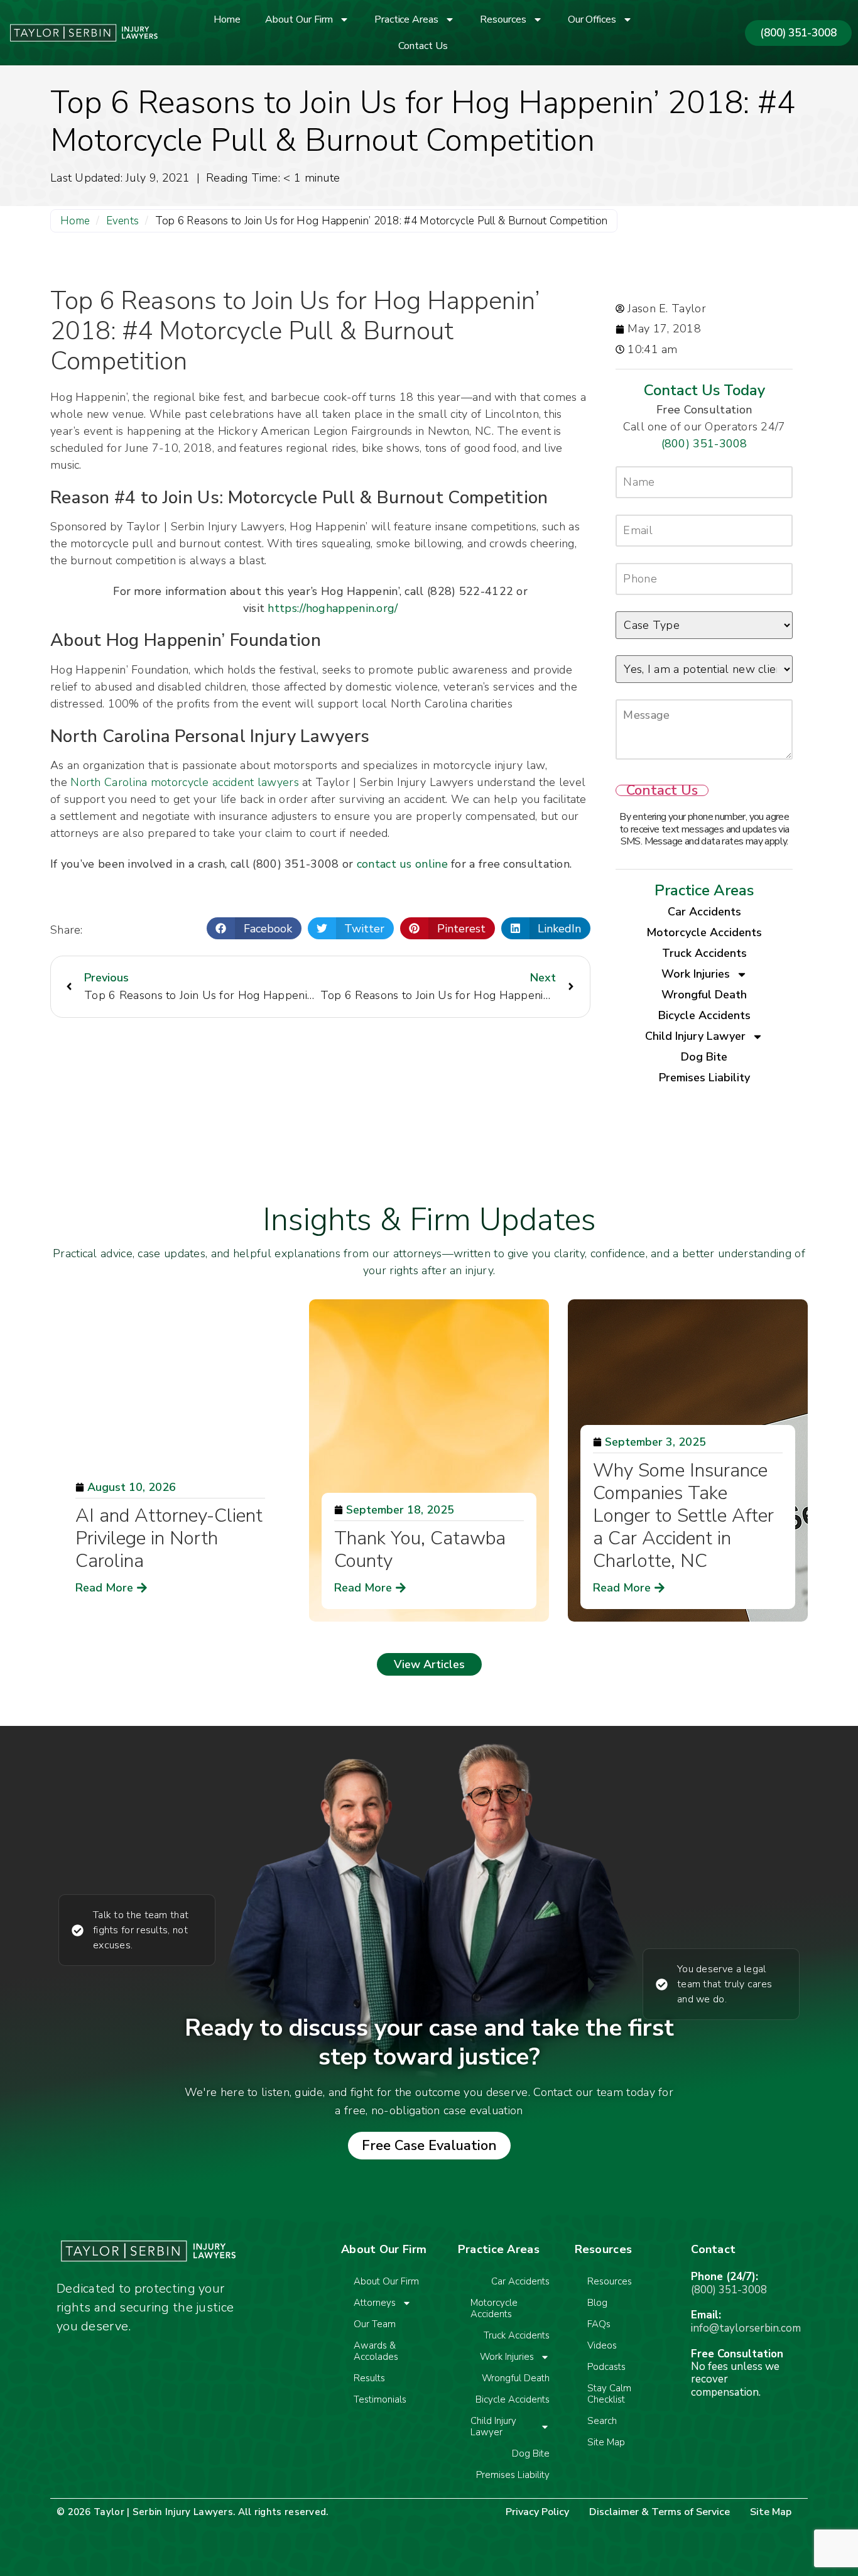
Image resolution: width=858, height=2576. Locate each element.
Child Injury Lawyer (695, 1036)
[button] (254, 928)
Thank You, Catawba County (420, 1550)
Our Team (375, 2324)
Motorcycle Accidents (704, 932)
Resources (503, 19)
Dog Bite (704, 1057)
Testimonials (380, 2399)
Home (227, 19)
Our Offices (592, 19)
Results (369, 2378)
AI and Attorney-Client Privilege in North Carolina (169, 1538)
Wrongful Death (704, 995)
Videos (602, 2345)
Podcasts (606, 2367)
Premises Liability (704, 1078)
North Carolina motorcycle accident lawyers (185, 782)
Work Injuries (696, 974)
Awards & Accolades (376, 2351)
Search (602, 2421)
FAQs (599, 2324)
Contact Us (423, 46)
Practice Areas (406, 19)
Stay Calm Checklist (609, 2394)
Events (123, 221)
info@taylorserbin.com (746, 2328)
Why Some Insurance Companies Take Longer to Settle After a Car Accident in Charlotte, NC (683, 1516)
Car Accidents (704, 912)
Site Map (606, 2442)
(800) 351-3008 (704, 444)
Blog (597, 2303)
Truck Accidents (704, 953)
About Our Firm (299, 19)
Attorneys (375, 2303)
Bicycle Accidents (704, 1015)
